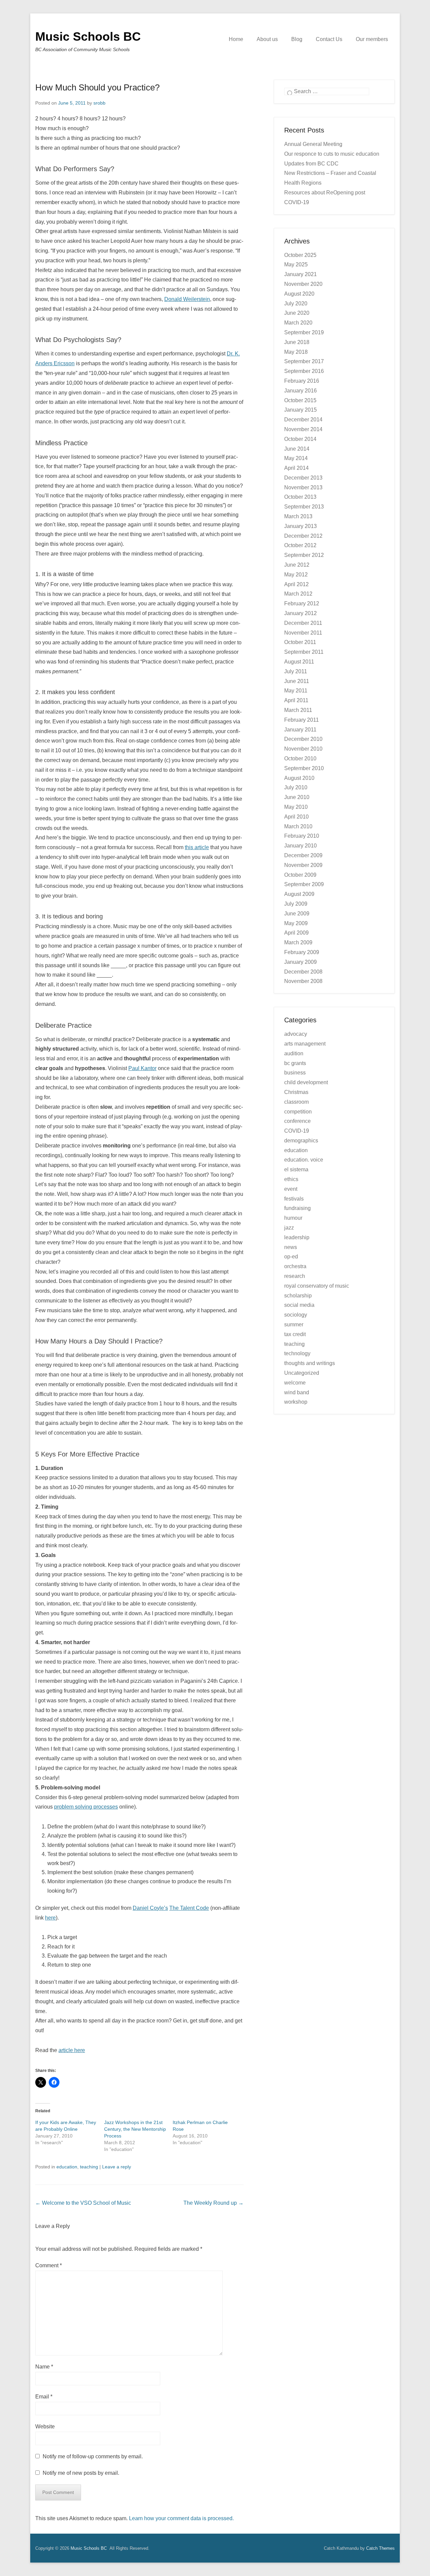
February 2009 (302, 952)
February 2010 (302, 836)
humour (293, 1218)
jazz (289, 1228)
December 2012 (303, 536)
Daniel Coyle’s (150, 1908)
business (295, 1073)
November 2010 (303, 749)
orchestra (295, 1266)
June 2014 (297, 449)
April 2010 (296, 817)
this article (197, 847)
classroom (296, 1102)
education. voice (304, 1160)
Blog (297, 39)
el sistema (296, 1169)
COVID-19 (297, 1131)
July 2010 (296, 787)
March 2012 (298, 594)
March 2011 (298, 710)
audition (294, 1053)
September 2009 (304, 884)
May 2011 (296, 691)
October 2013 (300, 497)
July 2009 (296, 904)
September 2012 (304, 555)
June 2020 (297, 313)
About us (267, 39)
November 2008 (303, 981)
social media (299, 1305)
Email (44, 2397)
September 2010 (304, 768)
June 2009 (297, 914)
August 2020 (299, 294)
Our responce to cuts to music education (332, 154)
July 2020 (296, 304)
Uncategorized (302, 1373)
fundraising (297, 1208)
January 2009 (300, 962)
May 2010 (296, 807)
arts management (305, 1044)
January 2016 (300, 391)
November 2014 (303, 429)
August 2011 (299, 662)
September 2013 (304, 507)
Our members (372, 39)
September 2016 (304, 371)
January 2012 (300, 613)
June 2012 (297, 565)
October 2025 (300, 255)
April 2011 (296, 700)
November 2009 (303, 865)
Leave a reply (117, 2167)
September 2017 (304, 361)
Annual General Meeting (313, 144)
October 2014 (300, 439)
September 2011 (304, 652)
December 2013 (303, 478)
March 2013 (298, 516)
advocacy (296, 1034)
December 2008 (303, 972)
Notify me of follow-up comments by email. (93, 2456)
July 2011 (296, 671)
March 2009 (298, 942)
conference (297, 1121)
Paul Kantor (142, 1068)
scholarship (298, 1296)
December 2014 (303, 420)
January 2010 (300, 846)
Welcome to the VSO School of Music (83, 2203)
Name (44, 2367)
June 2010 (297, 797)
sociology (296, 1315)
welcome (295, 1383)
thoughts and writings (310, 1363)
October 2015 (300, 400)
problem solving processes (86, 1807)
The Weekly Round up (213, 2203)
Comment (49, 2265)
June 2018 (297, 342)
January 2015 (300, 410)
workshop (296, 1402)
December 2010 (303, 739)
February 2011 (302, 720)
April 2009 (296, 933)
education (67, 2167)
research (295, 1276)
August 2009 (299, 894)
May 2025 (296, 264)
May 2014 (296, 458)
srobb (99, 103)
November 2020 (303, 284)
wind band (297, 1392)
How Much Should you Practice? (97, 87)
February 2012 (302, 603)
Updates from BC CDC (311, 164)
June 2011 (297, 681)
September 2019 (304, 332)
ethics (291, 1179)
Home (236, 39)
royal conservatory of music (317, 1286)
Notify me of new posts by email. (81, 2473)
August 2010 (299, 778)
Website (45, 2427)
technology (297, 1353)
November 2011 (303, 633)
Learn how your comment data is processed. (181, 2518)
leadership (297, 1237)
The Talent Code (189, 1908)
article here (72, 2050)
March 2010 (298, 826)
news (291, 1247)
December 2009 (303, 855)
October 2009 (300, 875)
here (50, 1918)
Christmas (296, 1092)
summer (294, 1324)
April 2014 (296, 468)
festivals (294, 1199)
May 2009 (296, 923)
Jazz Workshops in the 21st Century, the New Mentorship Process (135, 2129)
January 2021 (300, 274)
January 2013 (300, 526)
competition (298, 1112)
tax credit (295, 1334)
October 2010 (300, 759)
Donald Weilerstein (187, 299)
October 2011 (300, 642)
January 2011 (300, 730)
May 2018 (296, 352)
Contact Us (329, 39)
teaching (89, 2167)
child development (306, 1082)
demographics (301, 1141)
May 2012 (296, 575)
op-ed (291, 1257)
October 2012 (300, 545)
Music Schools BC (88, 36)
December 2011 (303, 623)
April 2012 (296, 584)
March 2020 (298, 323)
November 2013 (303, 487)
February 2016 (302, 381)
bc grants (295, 1063)
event (291, 1189)
